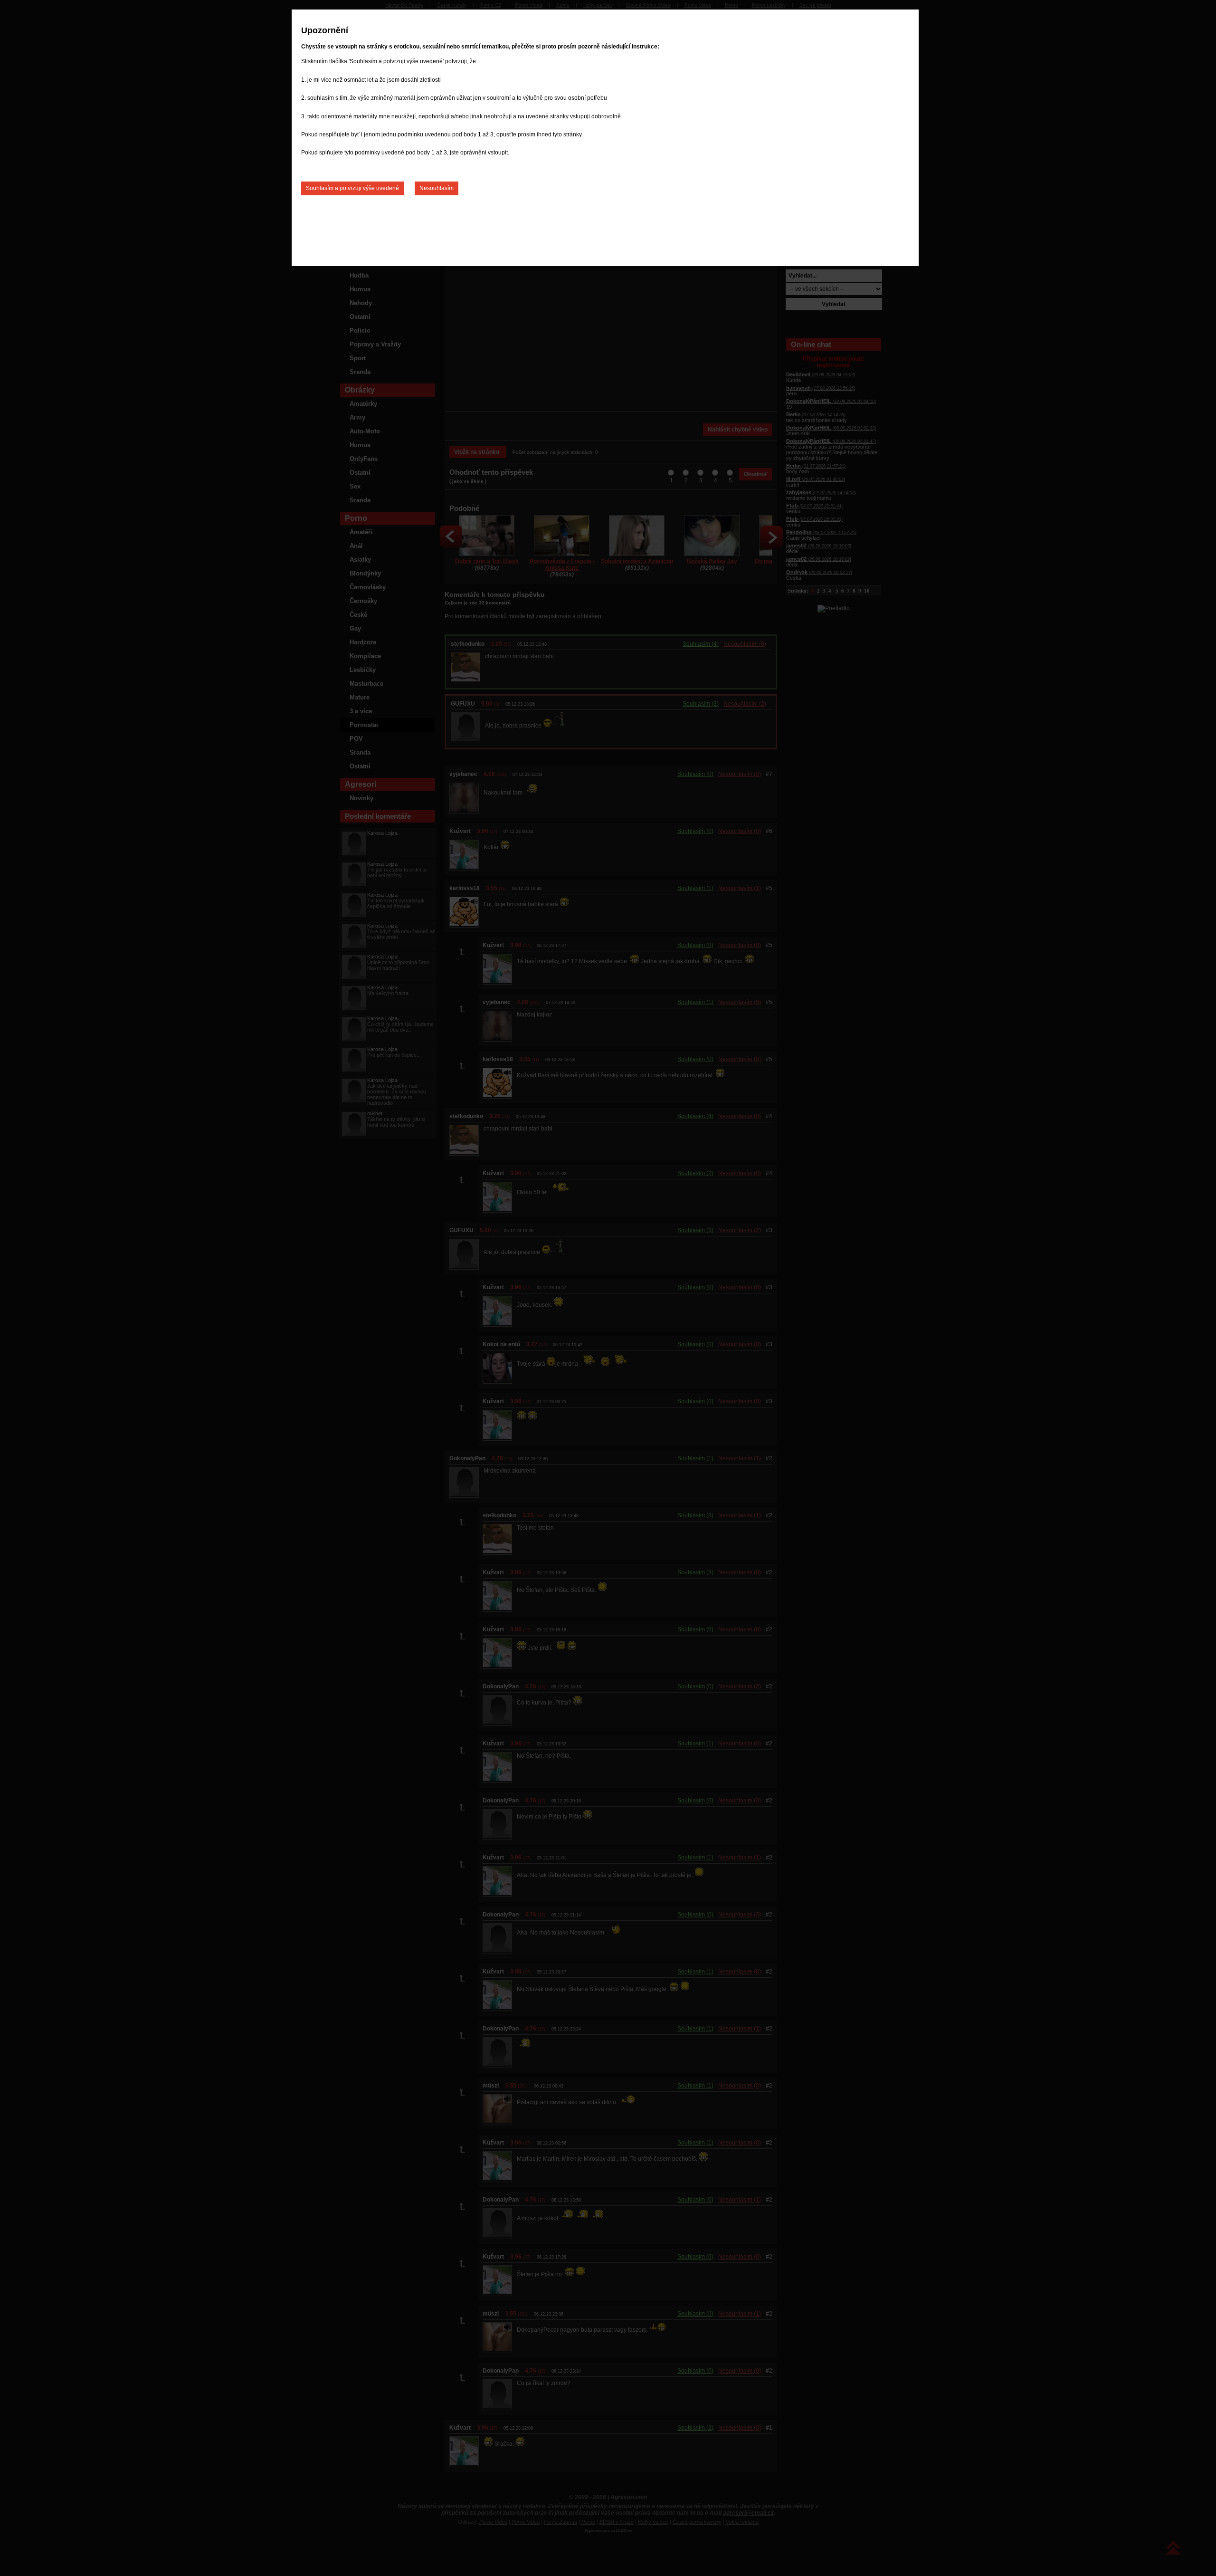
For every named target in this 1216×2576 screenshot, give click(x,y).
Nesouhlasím (437, 188)
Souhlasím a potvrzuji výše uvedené (352, 188)
